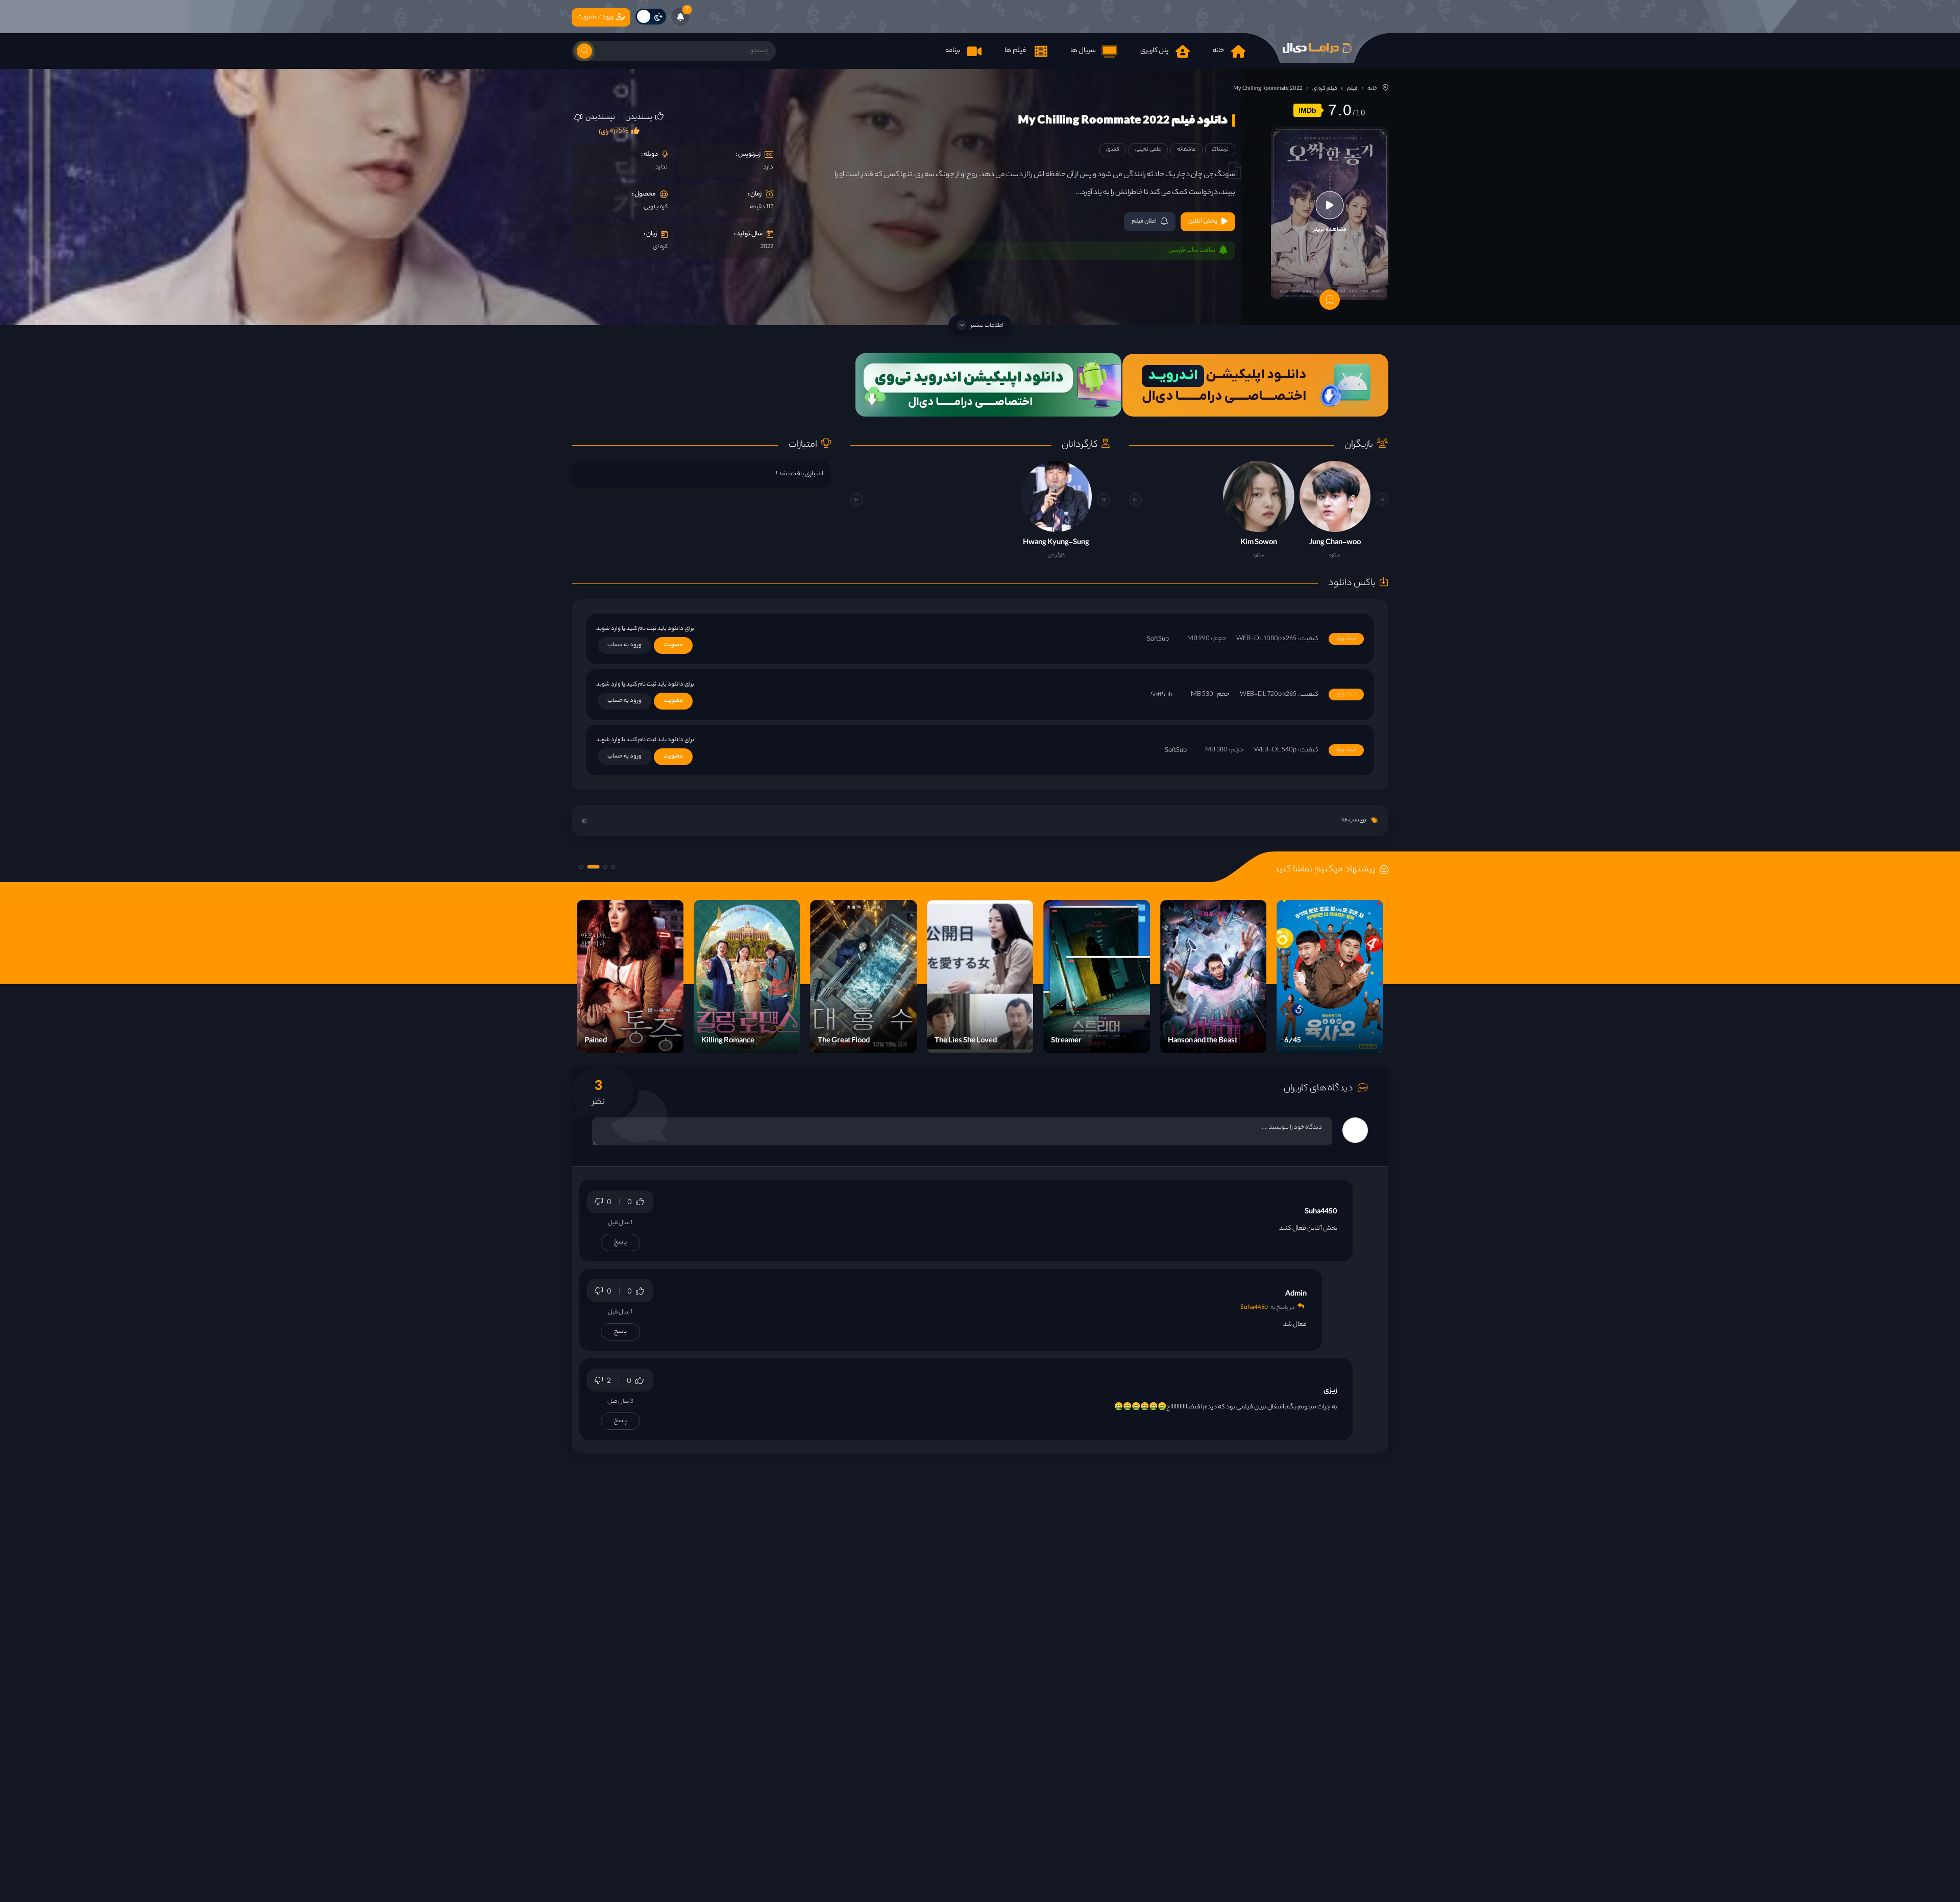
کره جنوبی (656, 207)
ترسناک (1220, 150)
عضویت (673, 645)
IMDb (1307, 110)
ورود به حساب (624, 645)
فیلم (1352, 89)
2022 (767, 247)
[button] (1135, 499)
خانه (1373, 89)
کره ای (660, 247)
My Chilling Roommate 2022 (1268, 89)
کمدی (1113, 150)
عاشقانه (1186, 150)
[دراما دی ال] (1317, 48)
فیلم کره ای (1325, 89)
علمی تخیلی (1148, 150)
